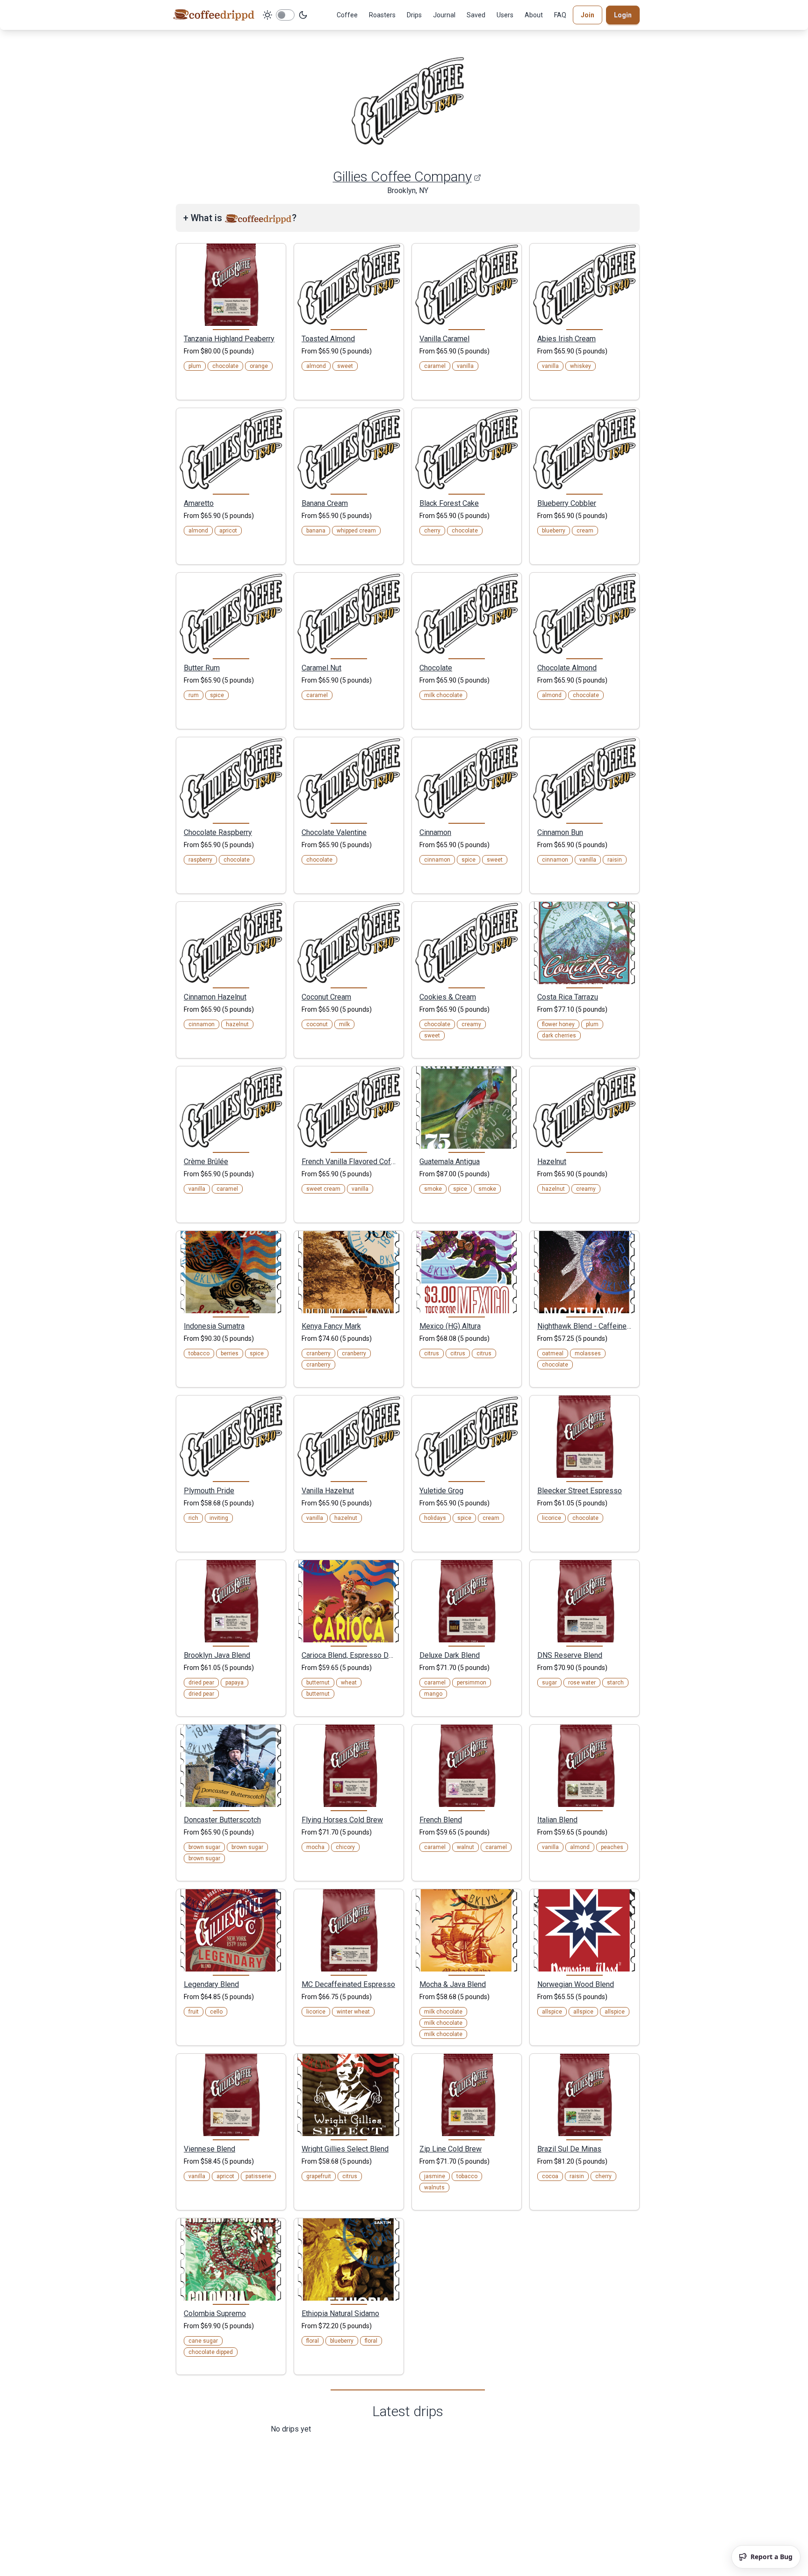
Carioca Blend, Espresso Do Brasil (349, 1655)
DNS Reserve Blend (570, 1655)
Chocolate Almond (567, 668)
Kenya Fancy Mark (331, 1326)
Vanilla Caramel (444, 338)
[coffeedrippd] (214, 15)
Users (505, 15)
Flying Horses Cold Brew (342, 1820)
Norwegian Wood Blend (576, 1984)
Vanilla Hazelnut (328, 1490)
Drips (414, 15)
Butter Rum (202, 668)
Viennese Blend (209, 2149)
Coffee (347, 15)
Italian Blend (557, 1820)
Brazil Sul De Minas (569, 2149)
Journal (444, 15)
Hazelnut (552, 1161)
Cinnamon (435, 832)
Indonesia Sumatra (214, 1326)
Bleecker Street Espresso (580, 1490)
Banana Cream (325, 503)
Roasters (382, 15)
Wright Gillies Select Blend (345, 2149)
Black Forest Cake (449, 503)
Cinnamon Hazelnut (215, 997)
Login (623, 15)
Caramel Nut (321, 668)
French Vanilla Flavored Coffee (349, 1161)
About (534, 15)
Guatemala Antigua (450, 1161)
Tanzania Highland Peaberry (229, 338)
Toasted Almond (328, 338)
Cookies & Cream (448, 997)
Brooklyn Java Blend (217, 1655)
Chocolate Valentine (334, 832)
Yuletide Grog (441, 1490)
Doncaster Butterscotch (222, 1820)
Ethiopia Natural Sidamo (340, 2313)
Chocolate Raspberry (218, 832)
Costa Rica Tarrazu (568, 997)
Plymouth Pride (209, 1490)
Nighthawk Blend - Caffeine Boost (584, 1326)
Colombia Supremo (215, 2313)
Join (588, 15)
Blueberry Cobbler (567, 503)
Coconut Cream (326, 997)
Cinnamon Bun (560, 832)
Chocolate (436, 668)
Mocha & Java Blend (453, 1984)
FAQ (560, 15)
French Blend (441, 1820)
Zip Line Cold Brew (451, 2149)
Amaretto (199, 503)
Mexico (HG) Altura (450, 1326)
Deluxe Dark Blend (450, 1655)
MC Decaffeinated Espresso (348, 1984)
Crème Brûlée (206, 1161)
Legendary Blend (211, 1984)
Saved (476, 15)
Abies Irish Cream (566, 338)
